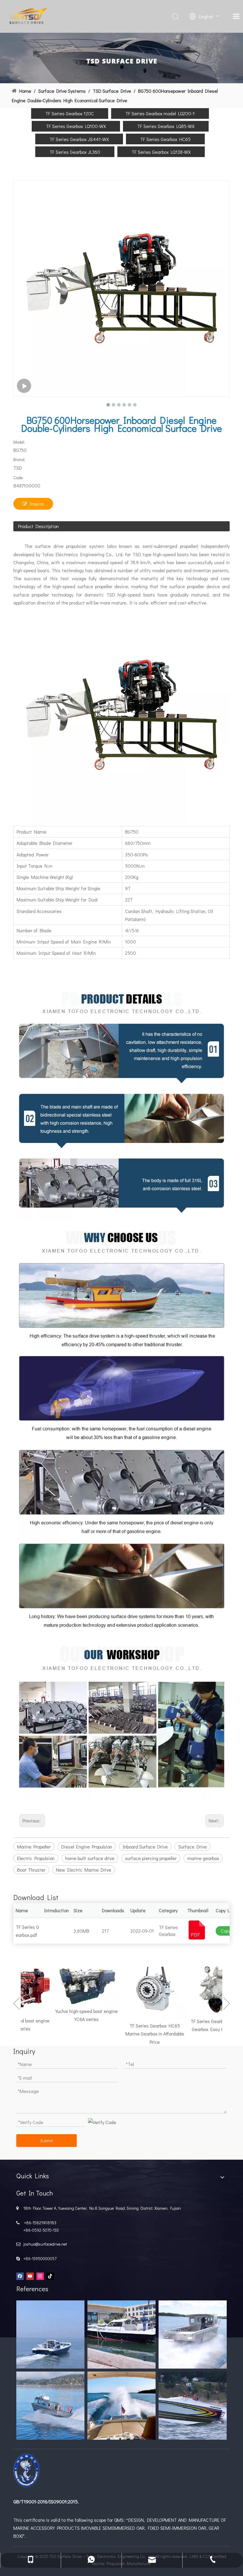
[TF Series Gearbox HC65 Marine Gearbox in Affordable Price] (138, 1991)
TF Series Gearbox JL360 (75, 152)
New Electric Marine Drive (84, 1870)
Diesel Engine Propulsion (87, 1847)
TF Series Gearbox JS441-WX (79, 139)
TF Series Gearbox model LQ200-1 (160, 113)
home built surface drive (90, 1858)
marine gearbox (203, 1858)
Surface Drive (193, 1847)
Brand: (19, 459)
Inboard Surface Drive (145, 1847)
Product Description (38, 526)
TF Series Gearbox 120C (70, 113)
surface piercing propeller (151, 1858)
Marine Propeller (34, 1847)
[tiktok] (50, 2276)
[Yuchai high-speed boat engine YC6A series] (69, 1983)
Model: (19, 442)
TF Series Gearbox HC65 (165, 139)
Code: (18, 478)
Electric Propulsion (36, 1858)
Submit (47, 2141)
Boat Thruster (31, 1870)
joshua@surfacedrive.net (44, 2244)
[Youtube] (30, 2276)
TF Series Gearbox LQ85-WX (166, 126)
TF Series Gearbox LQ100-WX (76, 126)
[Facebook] (20, 2276)
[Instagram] (40, 2276)
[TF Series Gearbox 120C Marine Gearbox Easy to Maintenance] (206, 1989)
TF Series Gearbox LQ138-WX (161, 152)
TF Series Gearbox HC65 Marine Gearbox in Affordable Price (138, 2034)
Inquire (37, 504)
